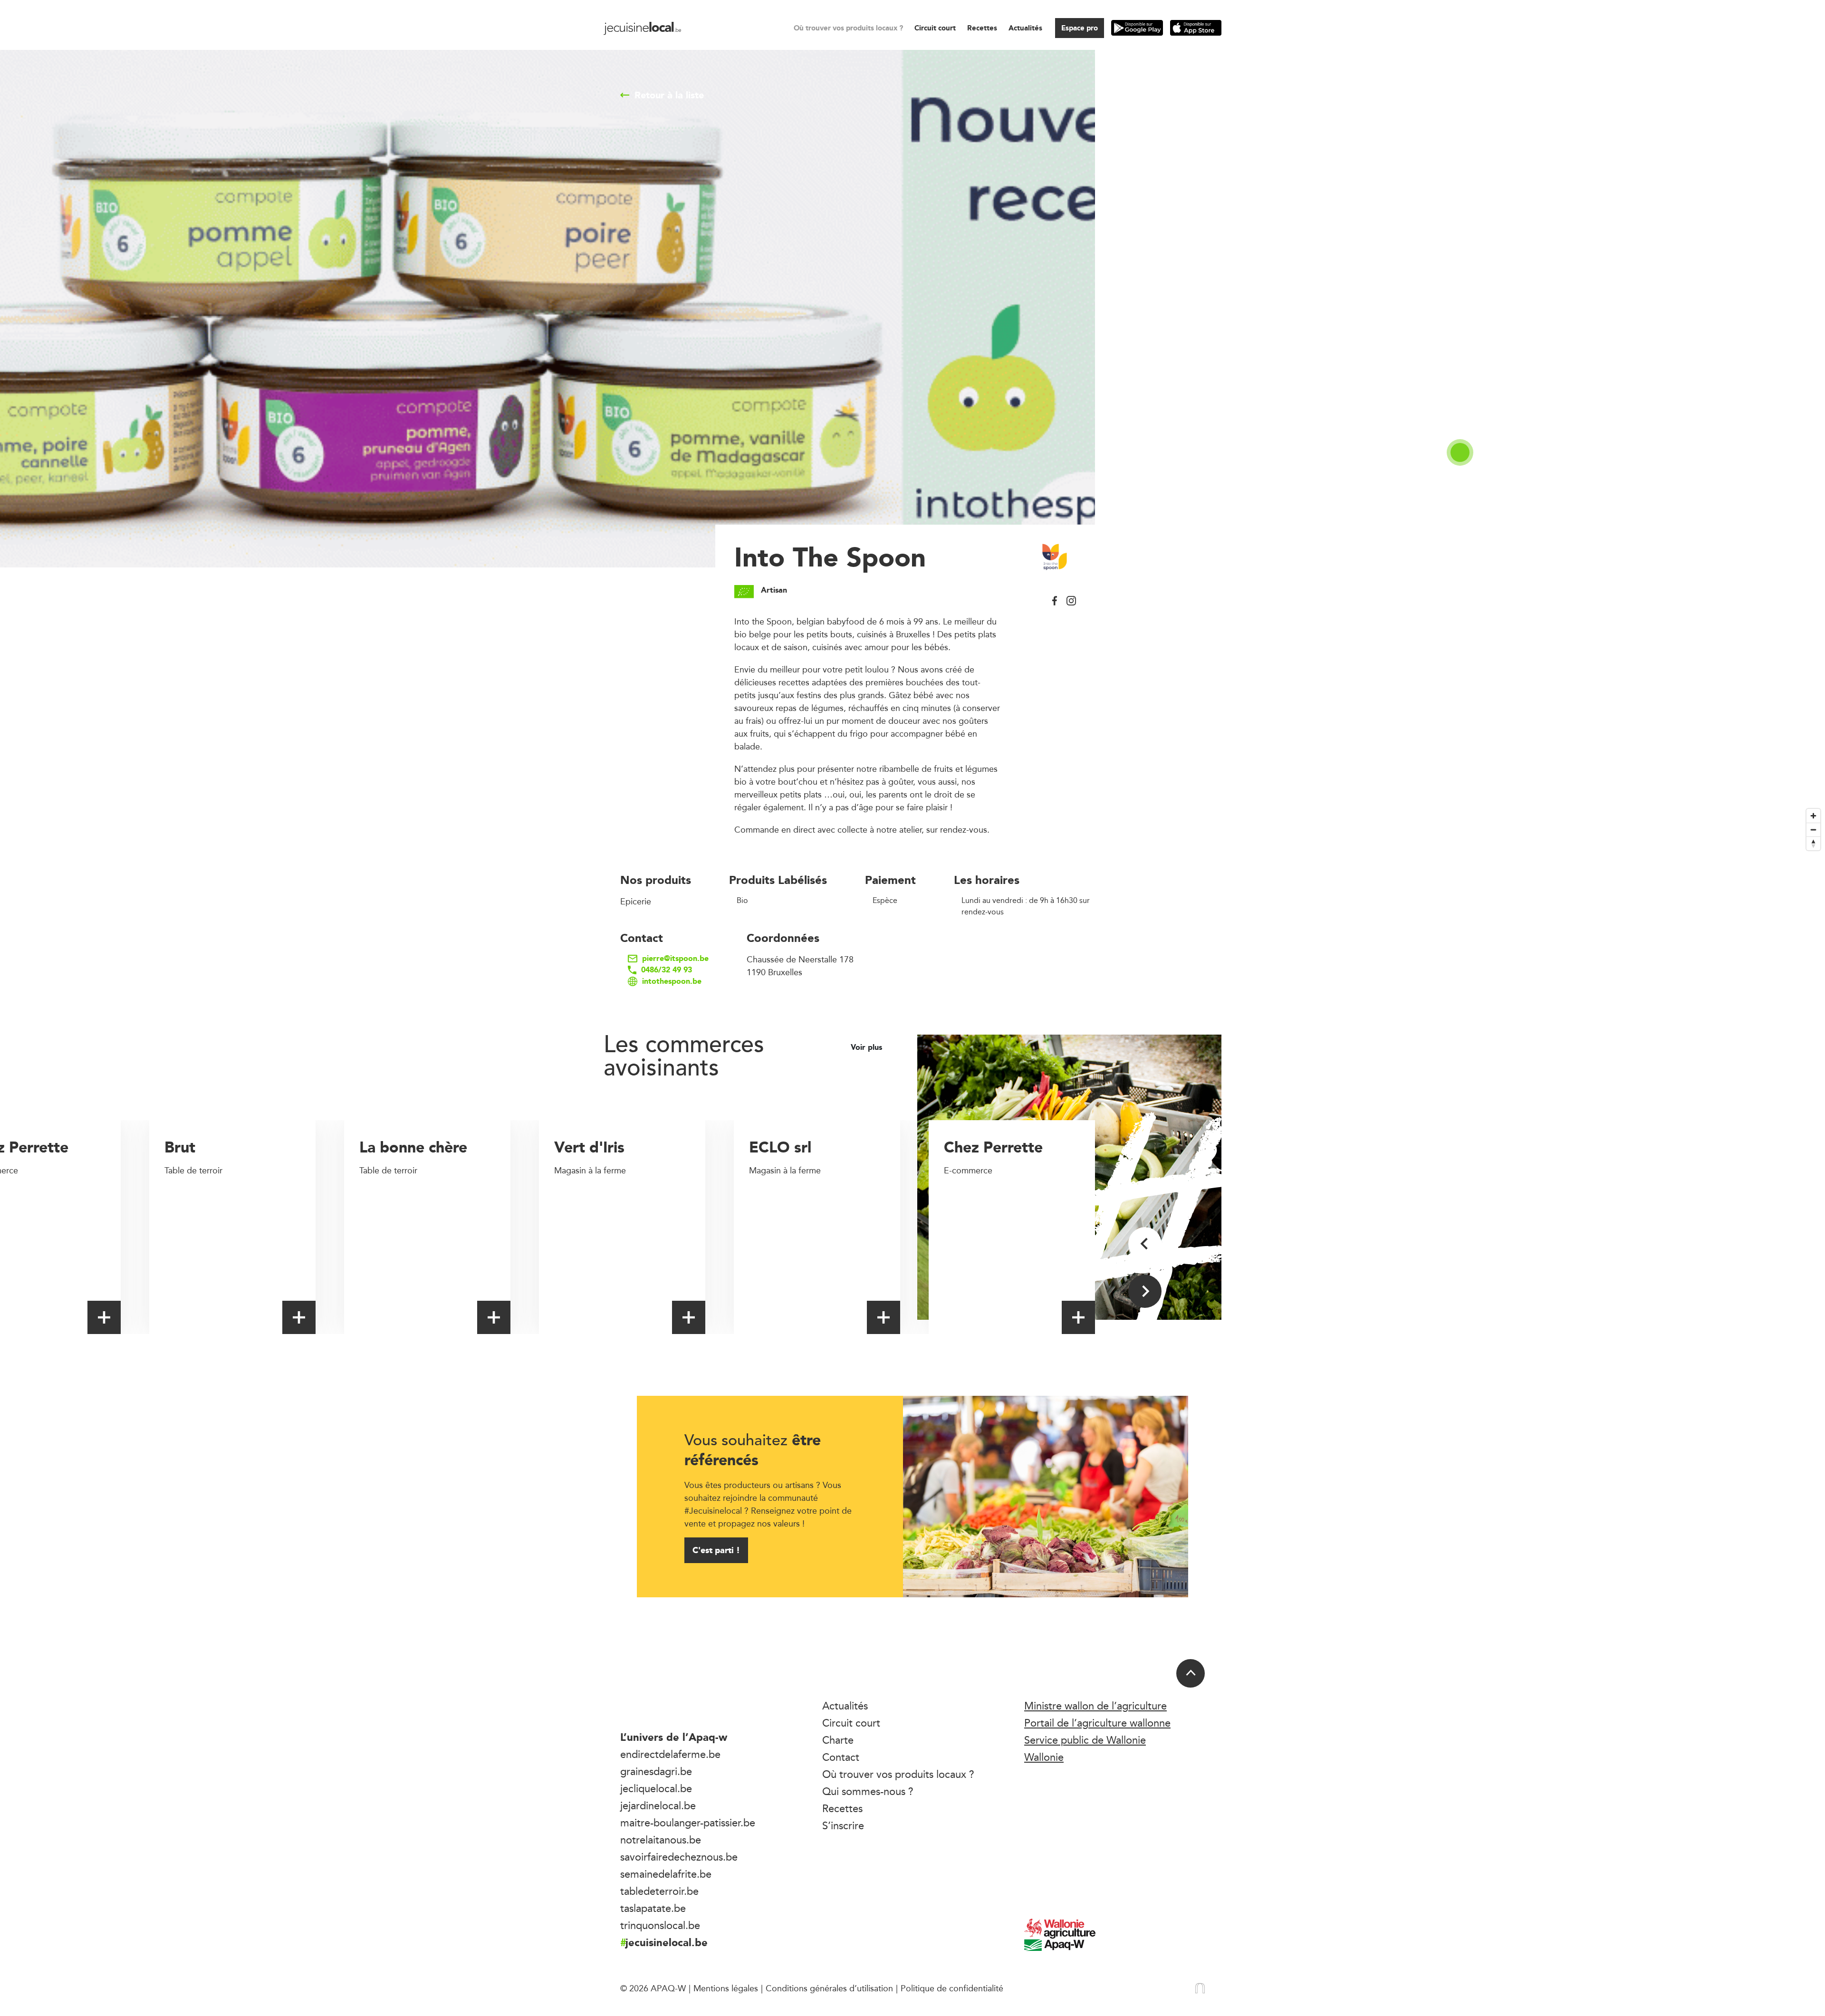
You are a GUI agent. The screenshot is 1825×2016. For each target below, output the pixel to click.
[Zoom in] (1813, 816)
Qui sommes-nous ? (868, 1791)
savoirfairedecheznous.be (679, 1857)
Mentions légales (726, 1988)
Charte (838, 1740)
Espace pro (1080, 28)
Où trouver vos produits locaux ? (848, 28)
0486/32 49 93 (667, 970)
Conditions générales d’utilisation (829, 1988)
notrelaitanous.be (661, 1840)
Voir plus (868, 1047)
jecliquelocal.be (656, 1788)
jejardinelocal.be (658, 1805)
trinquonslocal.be (660, 1925)
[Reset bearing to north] (1813, 843)
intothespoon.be (672, 981)
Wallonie (1044, 1757)
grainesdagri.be (656, 1771)
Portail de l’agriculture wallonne (1097, 1723)
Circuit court (935, 28)
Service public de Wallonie (1085, 1740)
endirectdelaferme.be (670, 1754)
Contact (841, 1757)
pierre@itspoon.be (675, 959)
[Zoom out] (1813, 830)
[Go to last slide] (1145, 1244)
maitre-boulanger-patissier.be (688, 1823)
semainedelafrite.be (666, 1874)
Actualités (1025, 28)
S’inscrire (843, 1825)
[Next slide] (1145, 1291)
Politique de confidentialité (952, 1988)
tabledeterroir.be (659, 1891)
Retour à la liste (669, 95)
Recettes (982, 28)
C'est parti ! (716, 1550)
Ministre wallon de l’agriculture (1095, 1706)
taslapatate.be (653, 1908)
